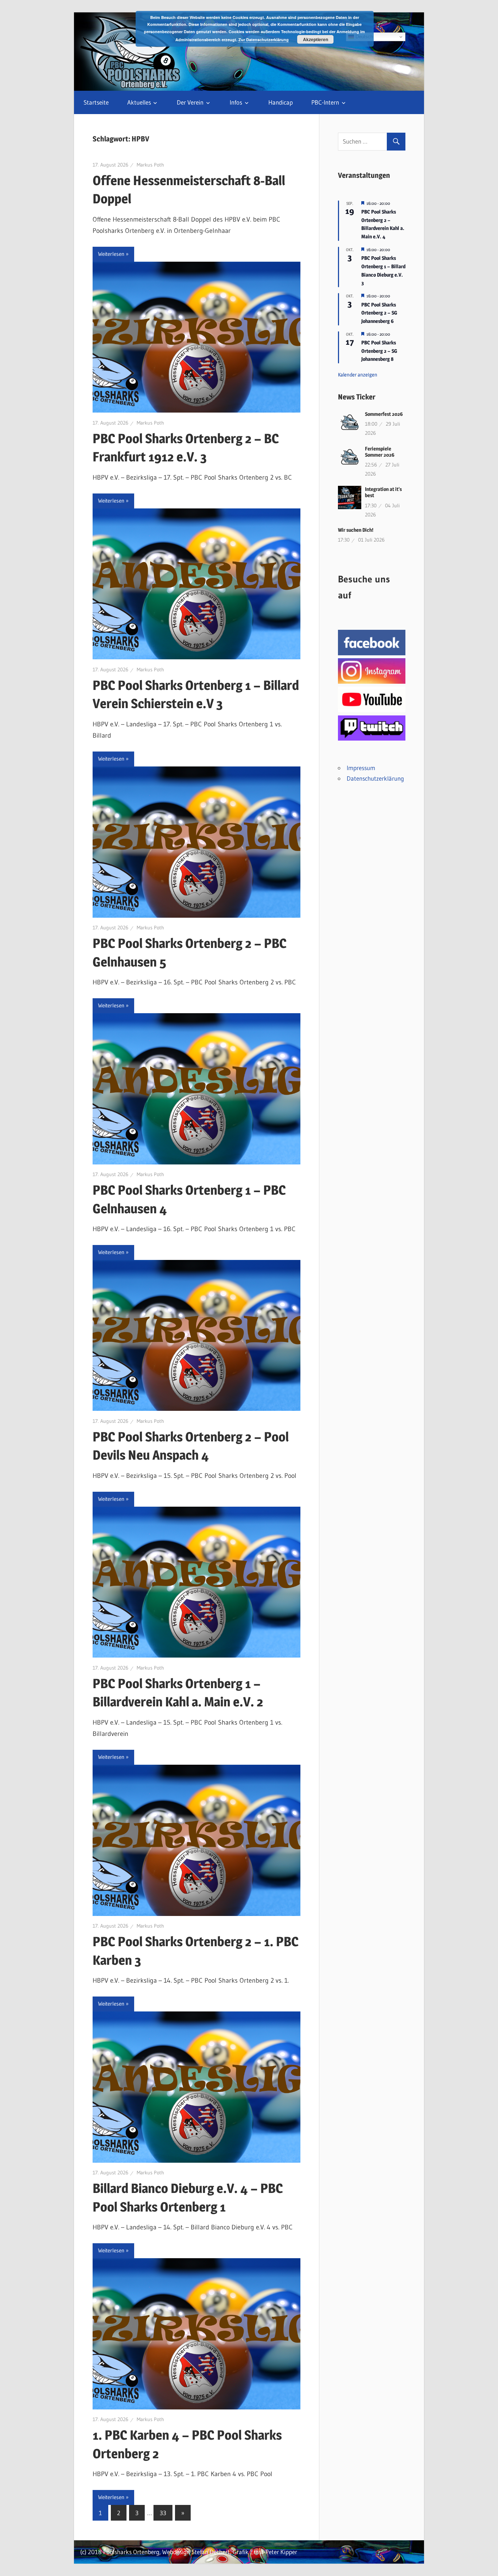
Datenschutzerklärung (375, 778)
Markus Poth (150, 165)
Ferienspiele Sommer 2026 (380, 452)
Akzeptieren (316, 39)
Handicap (281, 102)
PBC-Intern (325, 102)
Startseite (96, 102)
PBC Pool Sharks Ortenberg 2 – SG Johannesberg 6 (379, 313)
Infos (236, 102)
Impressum (361, 768)
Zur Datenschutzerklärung (264, 40)
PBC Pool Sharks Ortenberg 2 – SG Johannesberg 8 (379, 351)
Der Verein (190, 102)
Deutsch (363, 37)
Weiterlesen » (113, 254)
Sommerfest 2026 (384, 414)
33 (163, 2513)
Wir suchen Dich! (356, 530)
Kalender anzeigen (358, 374)
